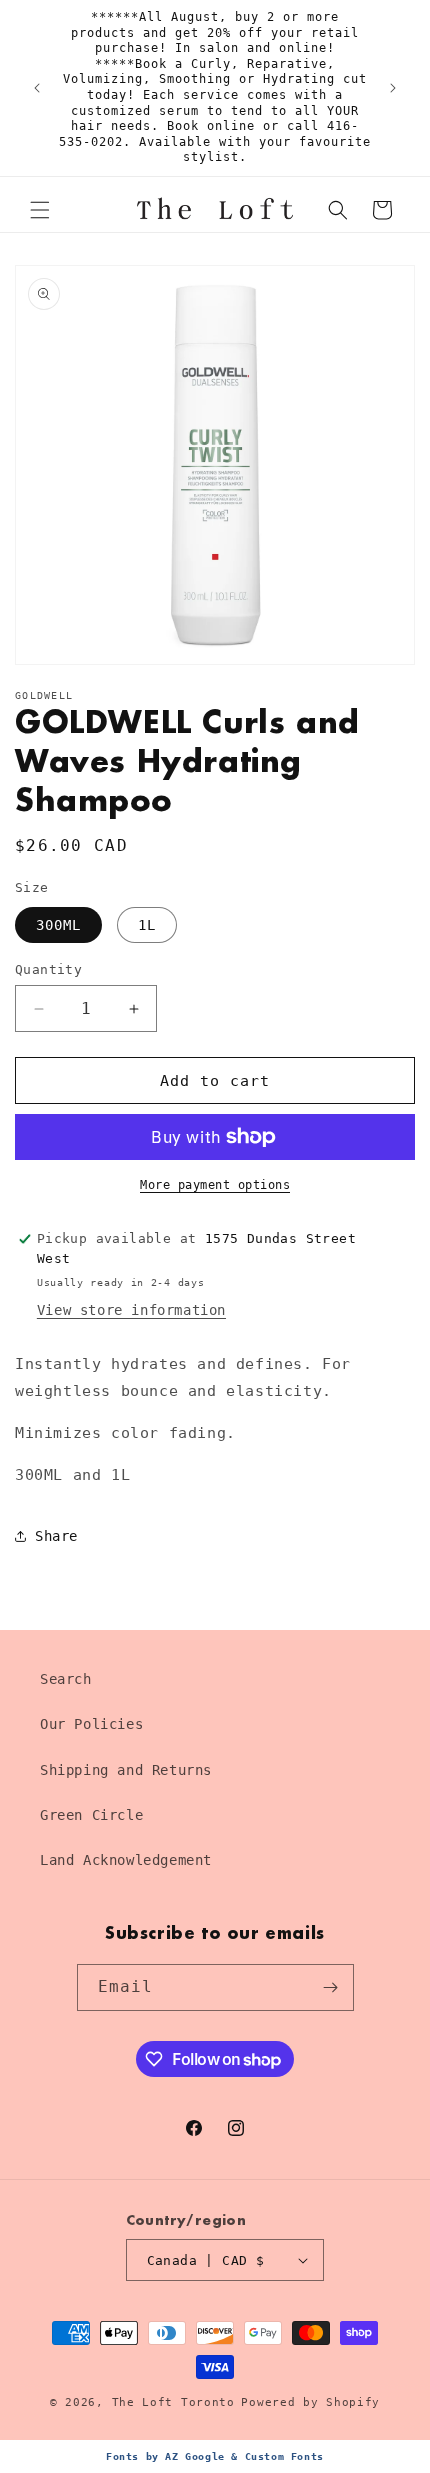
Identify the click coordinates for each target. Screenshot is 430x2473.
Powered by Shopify (310, 2402)
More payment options (215, 1185)
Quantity (48, 969)
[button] (40, 210)
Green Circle (91, 1815)
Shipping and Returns (126, 1770)
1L (147, 925)
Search (66, 1679)
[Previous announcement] (37, 88)
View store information (131, 1310)
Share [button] (56, 1536)
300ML (58, 925)
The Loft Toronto (173, 2402)
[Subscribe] (331, 1987)
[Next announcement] (393, 88)
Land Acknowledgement (126, 1860)
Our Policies (91, 1724)
